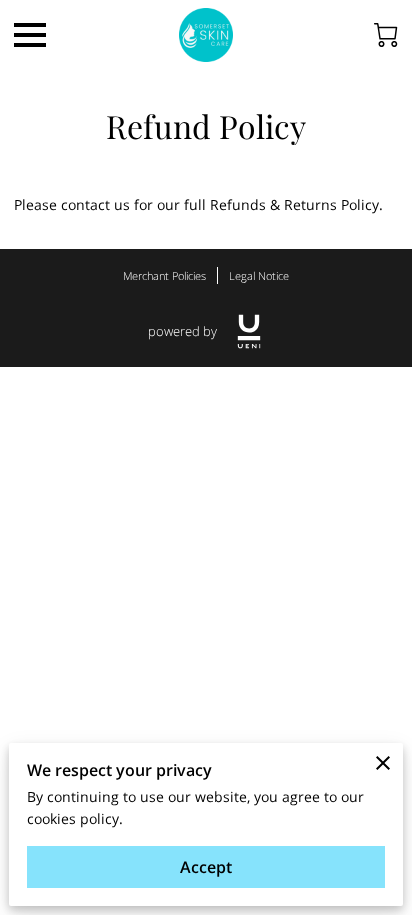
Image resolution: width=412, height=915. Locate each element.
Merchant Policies (164, 275)
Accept (206, 867)
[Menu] (30, 35)
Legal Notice (259, 275)
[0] (386, 35)
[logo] (249, 331)
